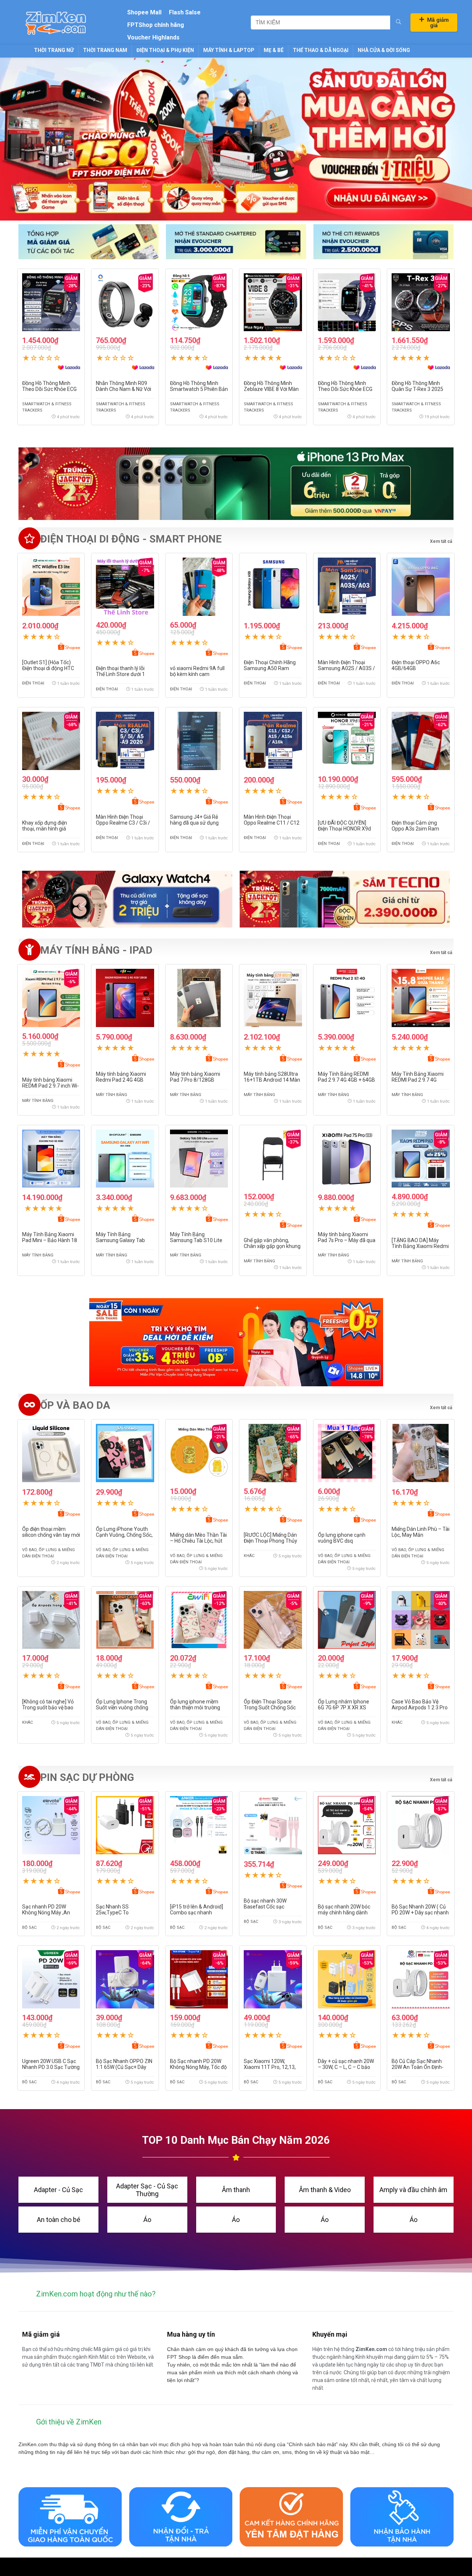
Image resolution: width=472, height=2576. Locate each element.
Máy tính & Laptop (229, 50)
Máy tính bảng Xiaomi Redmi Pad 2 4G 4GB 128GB (121, 1080)
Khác (249, 1556)
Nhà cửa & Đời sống (384, 50)
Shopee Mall (144, 12)
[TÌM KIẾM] (398, 22)
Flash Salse (185, 12)
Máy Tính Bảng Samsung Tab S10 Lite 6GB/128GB (196, 1240)
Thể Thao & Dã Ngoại (321, 50)
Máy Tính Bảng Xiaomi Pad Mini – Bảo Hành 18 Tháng (50, 1240)
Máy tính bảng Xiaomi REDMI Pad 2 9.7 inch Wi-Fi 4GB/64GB (51, 1086)
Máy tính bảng (38, 1101)
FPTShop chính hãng (156, 25)
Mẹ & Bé (274, 50)
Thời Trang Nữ (54, 50)
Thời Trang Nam (105, 50)
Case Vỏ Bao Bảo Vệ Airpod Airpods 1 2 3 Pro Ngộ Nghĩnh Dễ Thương (420, 1707)
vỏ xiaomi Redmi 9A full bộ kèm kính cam (197, 671)
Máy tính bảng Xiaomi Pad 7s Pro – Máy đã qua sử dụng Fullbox (347, 1240)
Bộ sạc (29, 1927)
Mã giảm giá (438, 23)
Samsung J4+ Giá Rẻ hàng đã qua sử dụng (194, 820)
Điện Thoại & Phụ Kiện (165, 50)
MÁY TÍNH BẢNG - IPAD (96, 950)
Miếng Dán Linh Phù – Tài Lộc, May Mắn (421, 1532)
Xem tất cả (441, 953)
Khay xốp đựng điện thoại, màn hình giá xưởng (45, 829)
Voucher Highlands (153, 37)
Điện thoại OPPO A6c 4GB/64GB (416, 665)
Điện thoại (33, 683)
